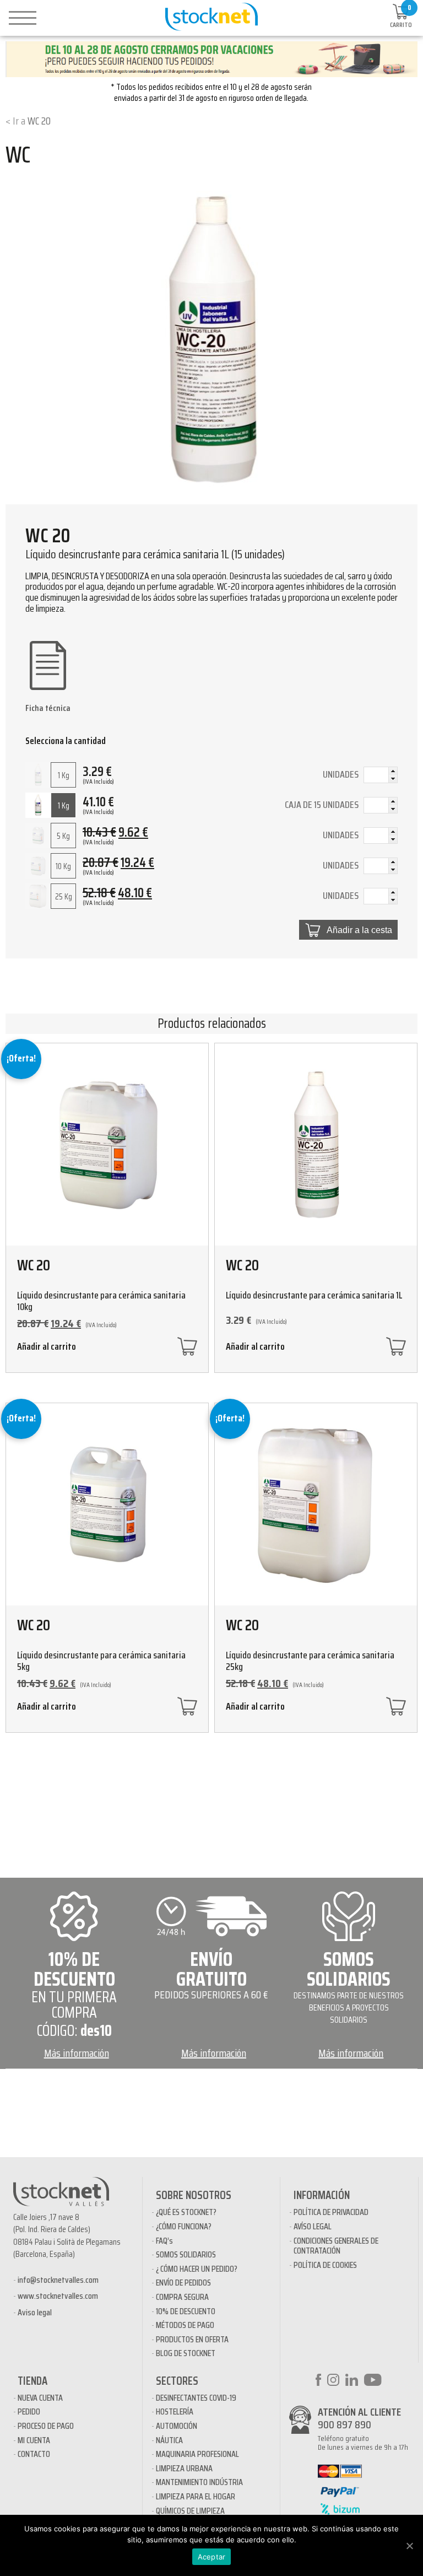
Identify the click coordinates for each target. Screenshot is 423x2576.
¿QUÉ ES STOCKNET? (186, 2212)
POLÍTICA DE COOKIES (325, 2265)
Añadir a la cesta (359, 930)
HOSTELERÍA (175, 2411)
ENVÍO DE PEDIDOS (183, 2283)
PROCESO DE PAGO (46, 2426)
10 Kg (63, 866)
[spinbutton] (381, 776)
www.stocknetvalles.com (58, 2296)
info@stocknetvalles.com (58, 2280)
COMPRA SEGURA (182, 2297)
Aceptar (212, 2557)
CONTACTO (34, 2454)
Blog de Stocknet (186, 2353)
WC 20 (39, 121)
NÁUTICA (169, 2440)
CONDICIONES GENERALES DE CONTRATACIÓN (336, 2246)
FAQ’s (164, 2241)
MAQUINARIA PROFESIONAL (197, 2454)
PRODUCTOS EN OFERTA (192, 2339)
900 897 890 (345, 2424)
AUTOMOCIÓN (177, 2426)
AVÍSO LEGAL (313, 2226)
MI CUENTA (34, 2440)
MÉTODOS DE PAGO (185, 2325)
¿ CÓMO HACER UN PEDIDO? (197, 2269)
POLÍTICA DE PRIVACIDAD (331, 2212)
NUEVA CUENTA (40, 2398)
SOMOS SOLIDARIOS (186, 2254)
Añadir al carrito (47, 1348)
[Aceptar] (409, 2546)
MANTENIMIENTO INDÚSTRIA (199, 2482)
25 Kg (64, 897)
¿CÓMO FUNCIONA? (184, 2226)
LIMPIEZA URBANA (184, 2468)
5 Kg (63, 836)
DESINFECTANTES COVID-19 (196, 2398)
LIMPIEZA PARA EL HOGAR (196, 2496)
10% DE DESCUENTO (186, 2311)
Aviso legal (35, 2312)
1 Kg (64, 775)
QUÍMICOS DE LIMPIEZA (190, 2511)
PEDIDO (29, 2411)
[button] (393, 771)
